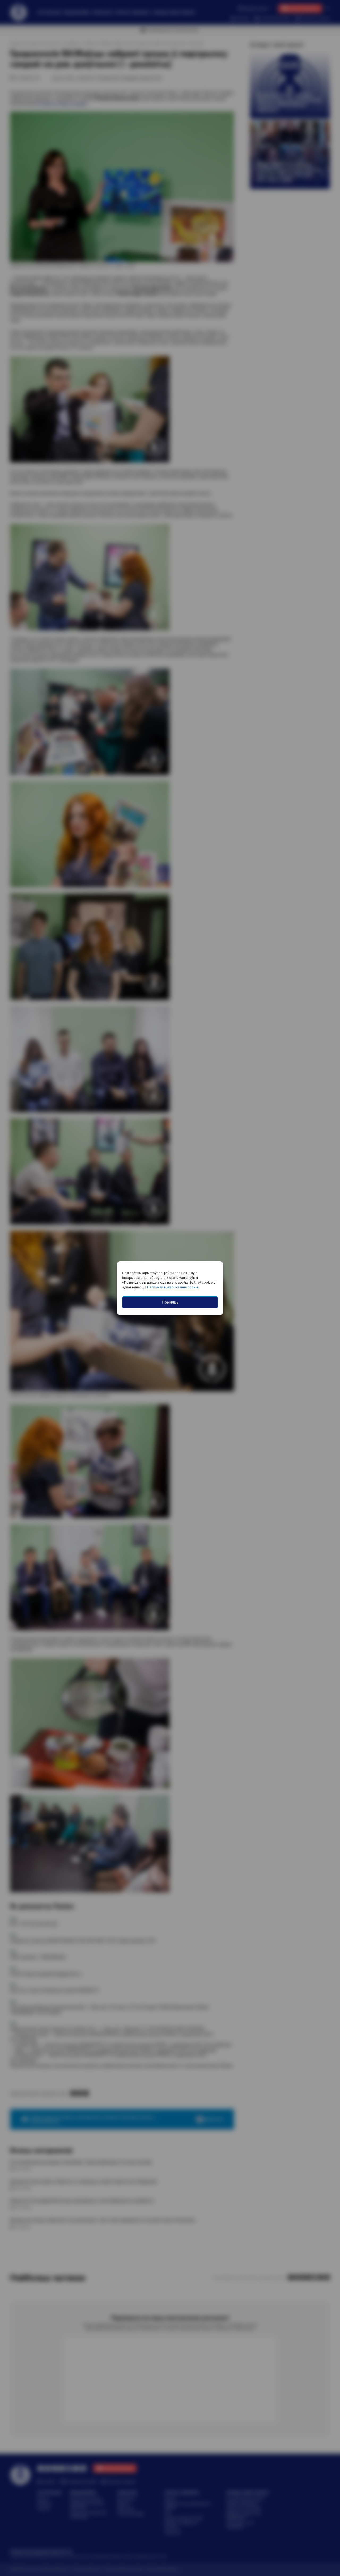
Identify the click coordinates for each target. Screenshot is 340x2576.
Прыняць (170, 1302)
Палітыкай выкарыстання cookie (173, 1287)
